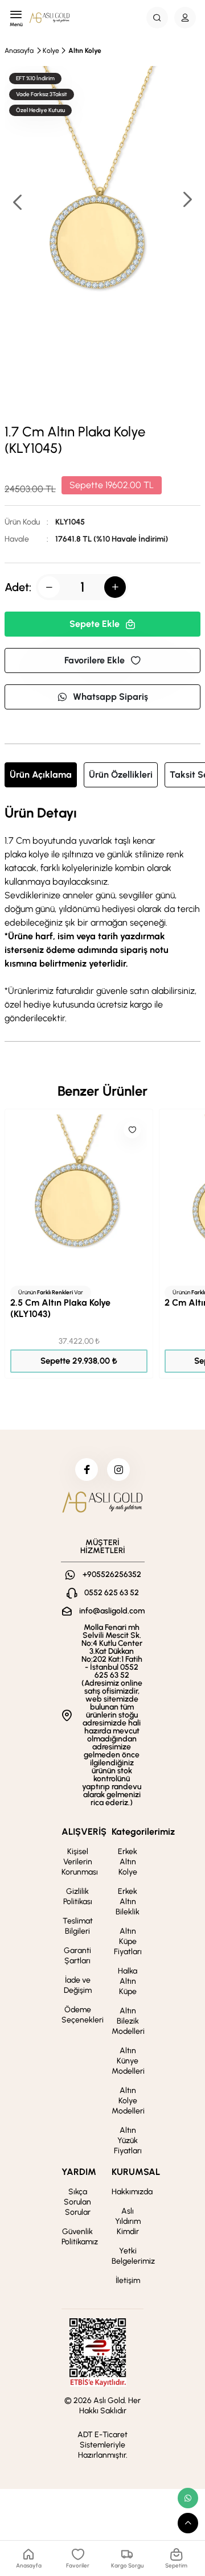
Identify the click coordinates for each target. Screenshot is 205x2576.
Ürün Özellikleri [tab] (121, 775)
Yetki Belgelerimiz (133, 2256)
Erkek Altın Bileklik (128, 1902)
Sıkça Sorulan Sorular (77, 2202)
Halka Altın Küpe (128, 1981)
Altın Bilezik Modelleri (128, 2021)
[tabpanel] (102, 915)
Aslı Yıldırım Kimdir (128, 2221)
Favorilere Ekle (95, 660)
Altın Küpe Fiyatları (128, 1941)
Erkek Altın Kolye (128, 1862)
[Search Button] (157, 18)
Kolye (51, 51)
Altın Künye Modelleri (128, 2061)
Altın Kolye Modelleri (128, 2101)
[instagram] (118, 1469)
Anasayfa (19, 51)
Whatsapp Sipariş (110, 697)
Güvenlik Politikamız (80, 2237)
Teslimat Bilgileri (78, 1926)
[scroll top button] (188, 2523)
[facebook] (87, 1469)
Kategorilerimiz (143, 1832)
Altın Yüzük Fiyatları (128, 2141)
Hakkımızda (132, 2192)
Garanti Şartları (77, 1956)
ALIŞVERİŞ (84, 1832)
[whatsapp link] (188, 2498)
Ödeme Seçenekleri (83, 2015)
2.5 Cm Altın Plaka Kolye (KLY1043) (60, 1308)
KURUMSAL (136, 2172)
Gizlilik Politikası (78, 1896)
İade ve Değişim (78, 1985)
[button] (187, 201)
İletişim (128, 2280)
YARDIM (79, 2172)
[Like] (132, 1130)
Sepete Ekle (95, 624)
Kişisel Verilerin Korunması (80, 1862)
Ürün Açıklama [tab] (41, 775)
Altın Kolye (85, 51)
